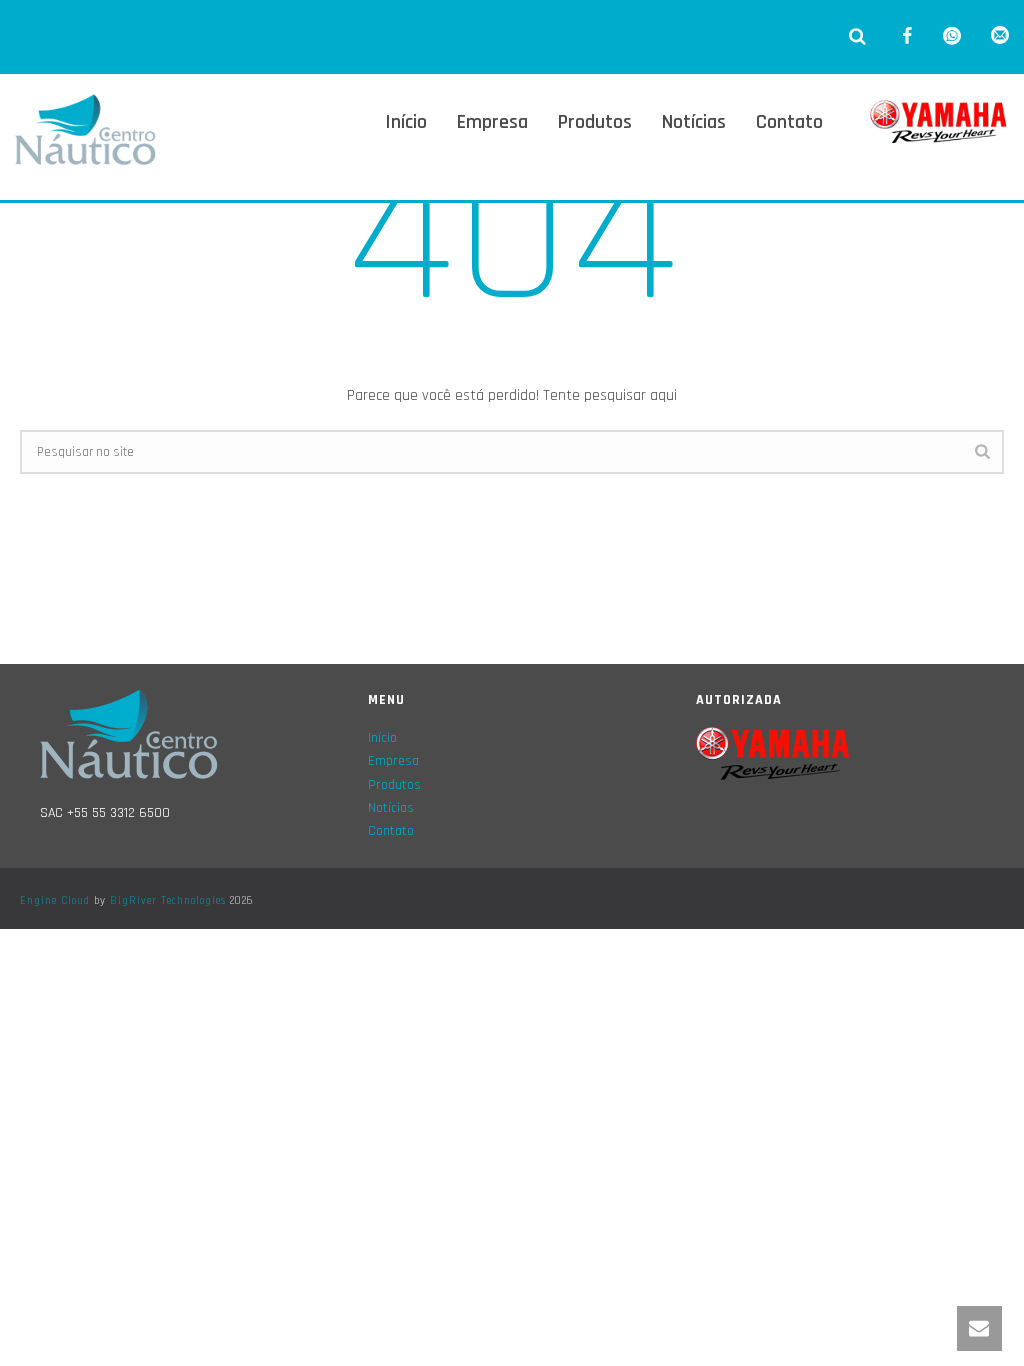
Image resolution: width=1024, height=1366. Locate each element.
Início (406, 122)
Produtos (595, 122)
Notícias (694, 122)
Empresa (492, 122)
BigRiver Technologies (168, 901)
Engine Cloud (55, 901)
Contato (789, 122)
